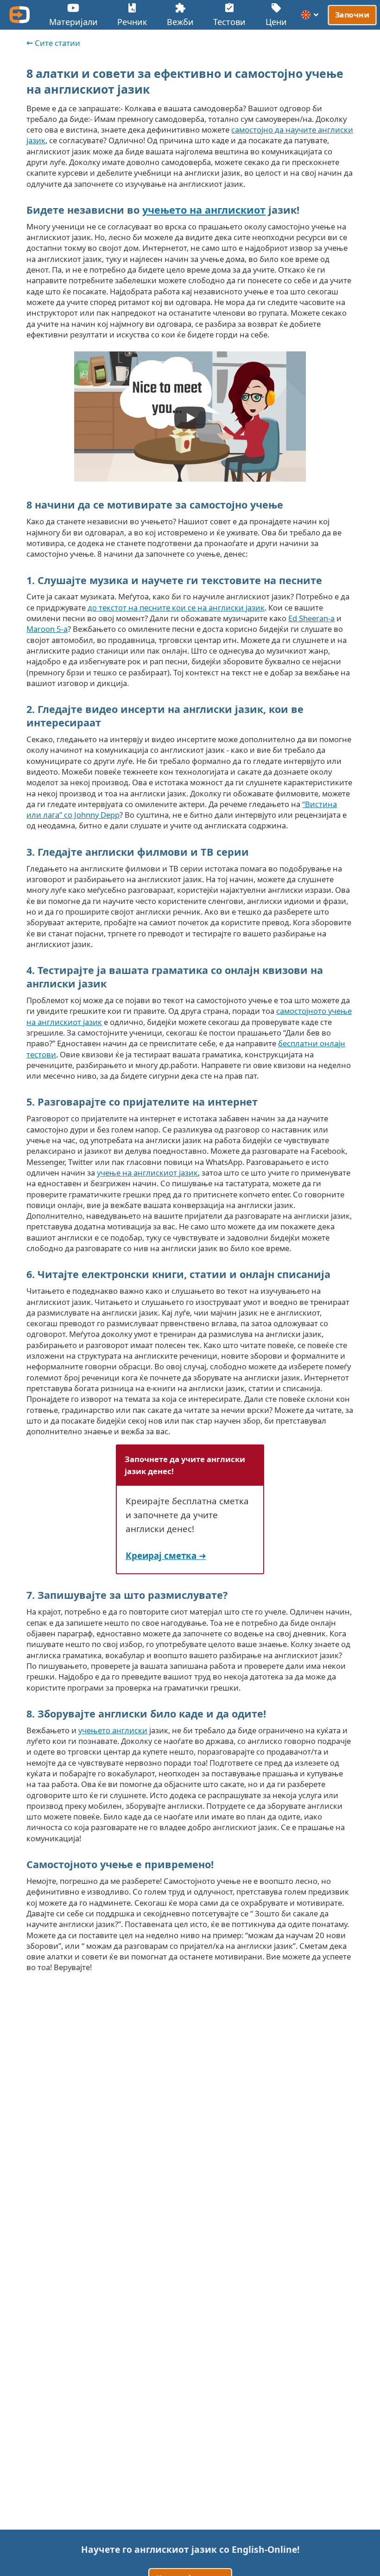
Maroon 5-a (47, 629)
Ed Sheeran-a (311, 618)
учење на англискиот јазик (147, 1173)
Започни (352, 15)
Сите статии (57, 43)
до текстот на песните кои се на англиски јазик (176, 607)
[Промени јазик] (310, 15)
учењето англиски (113, 1730)
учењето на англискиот (204, 210)
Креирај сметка (161, 1555)
